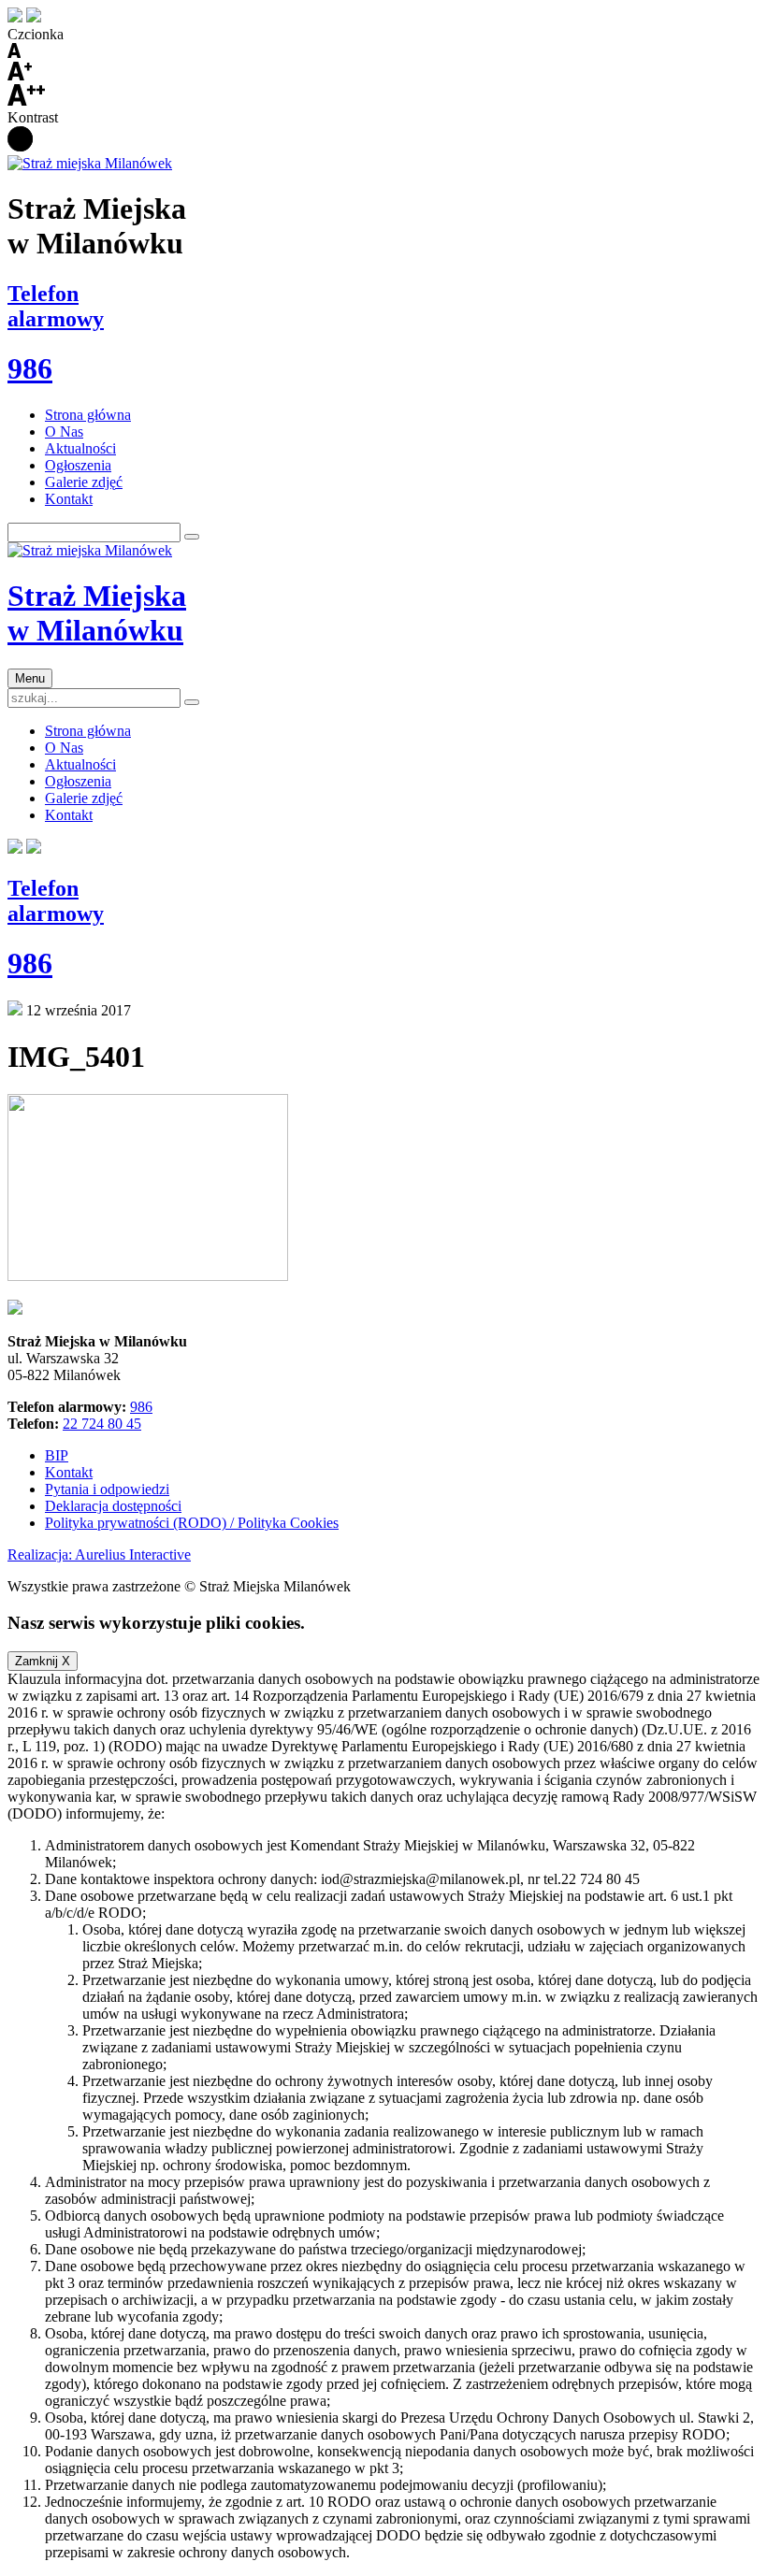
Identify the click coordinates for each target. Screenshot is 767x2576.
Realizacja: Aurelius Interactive (99, 1554)
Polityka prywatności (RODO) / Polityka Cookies (192, 1523)
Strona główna (88, 415)
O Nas (64, 432)
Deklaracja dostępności (113, 1506)
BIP (57, 1455)
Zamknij (43, 1661)
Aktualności (80, 448)
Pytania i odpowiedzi (107, 1489)
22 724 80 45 (102, 1424)
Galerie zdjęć (84, 482)
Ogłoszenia (78, 465)
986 (141, 1407)
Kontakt (69, 499)
